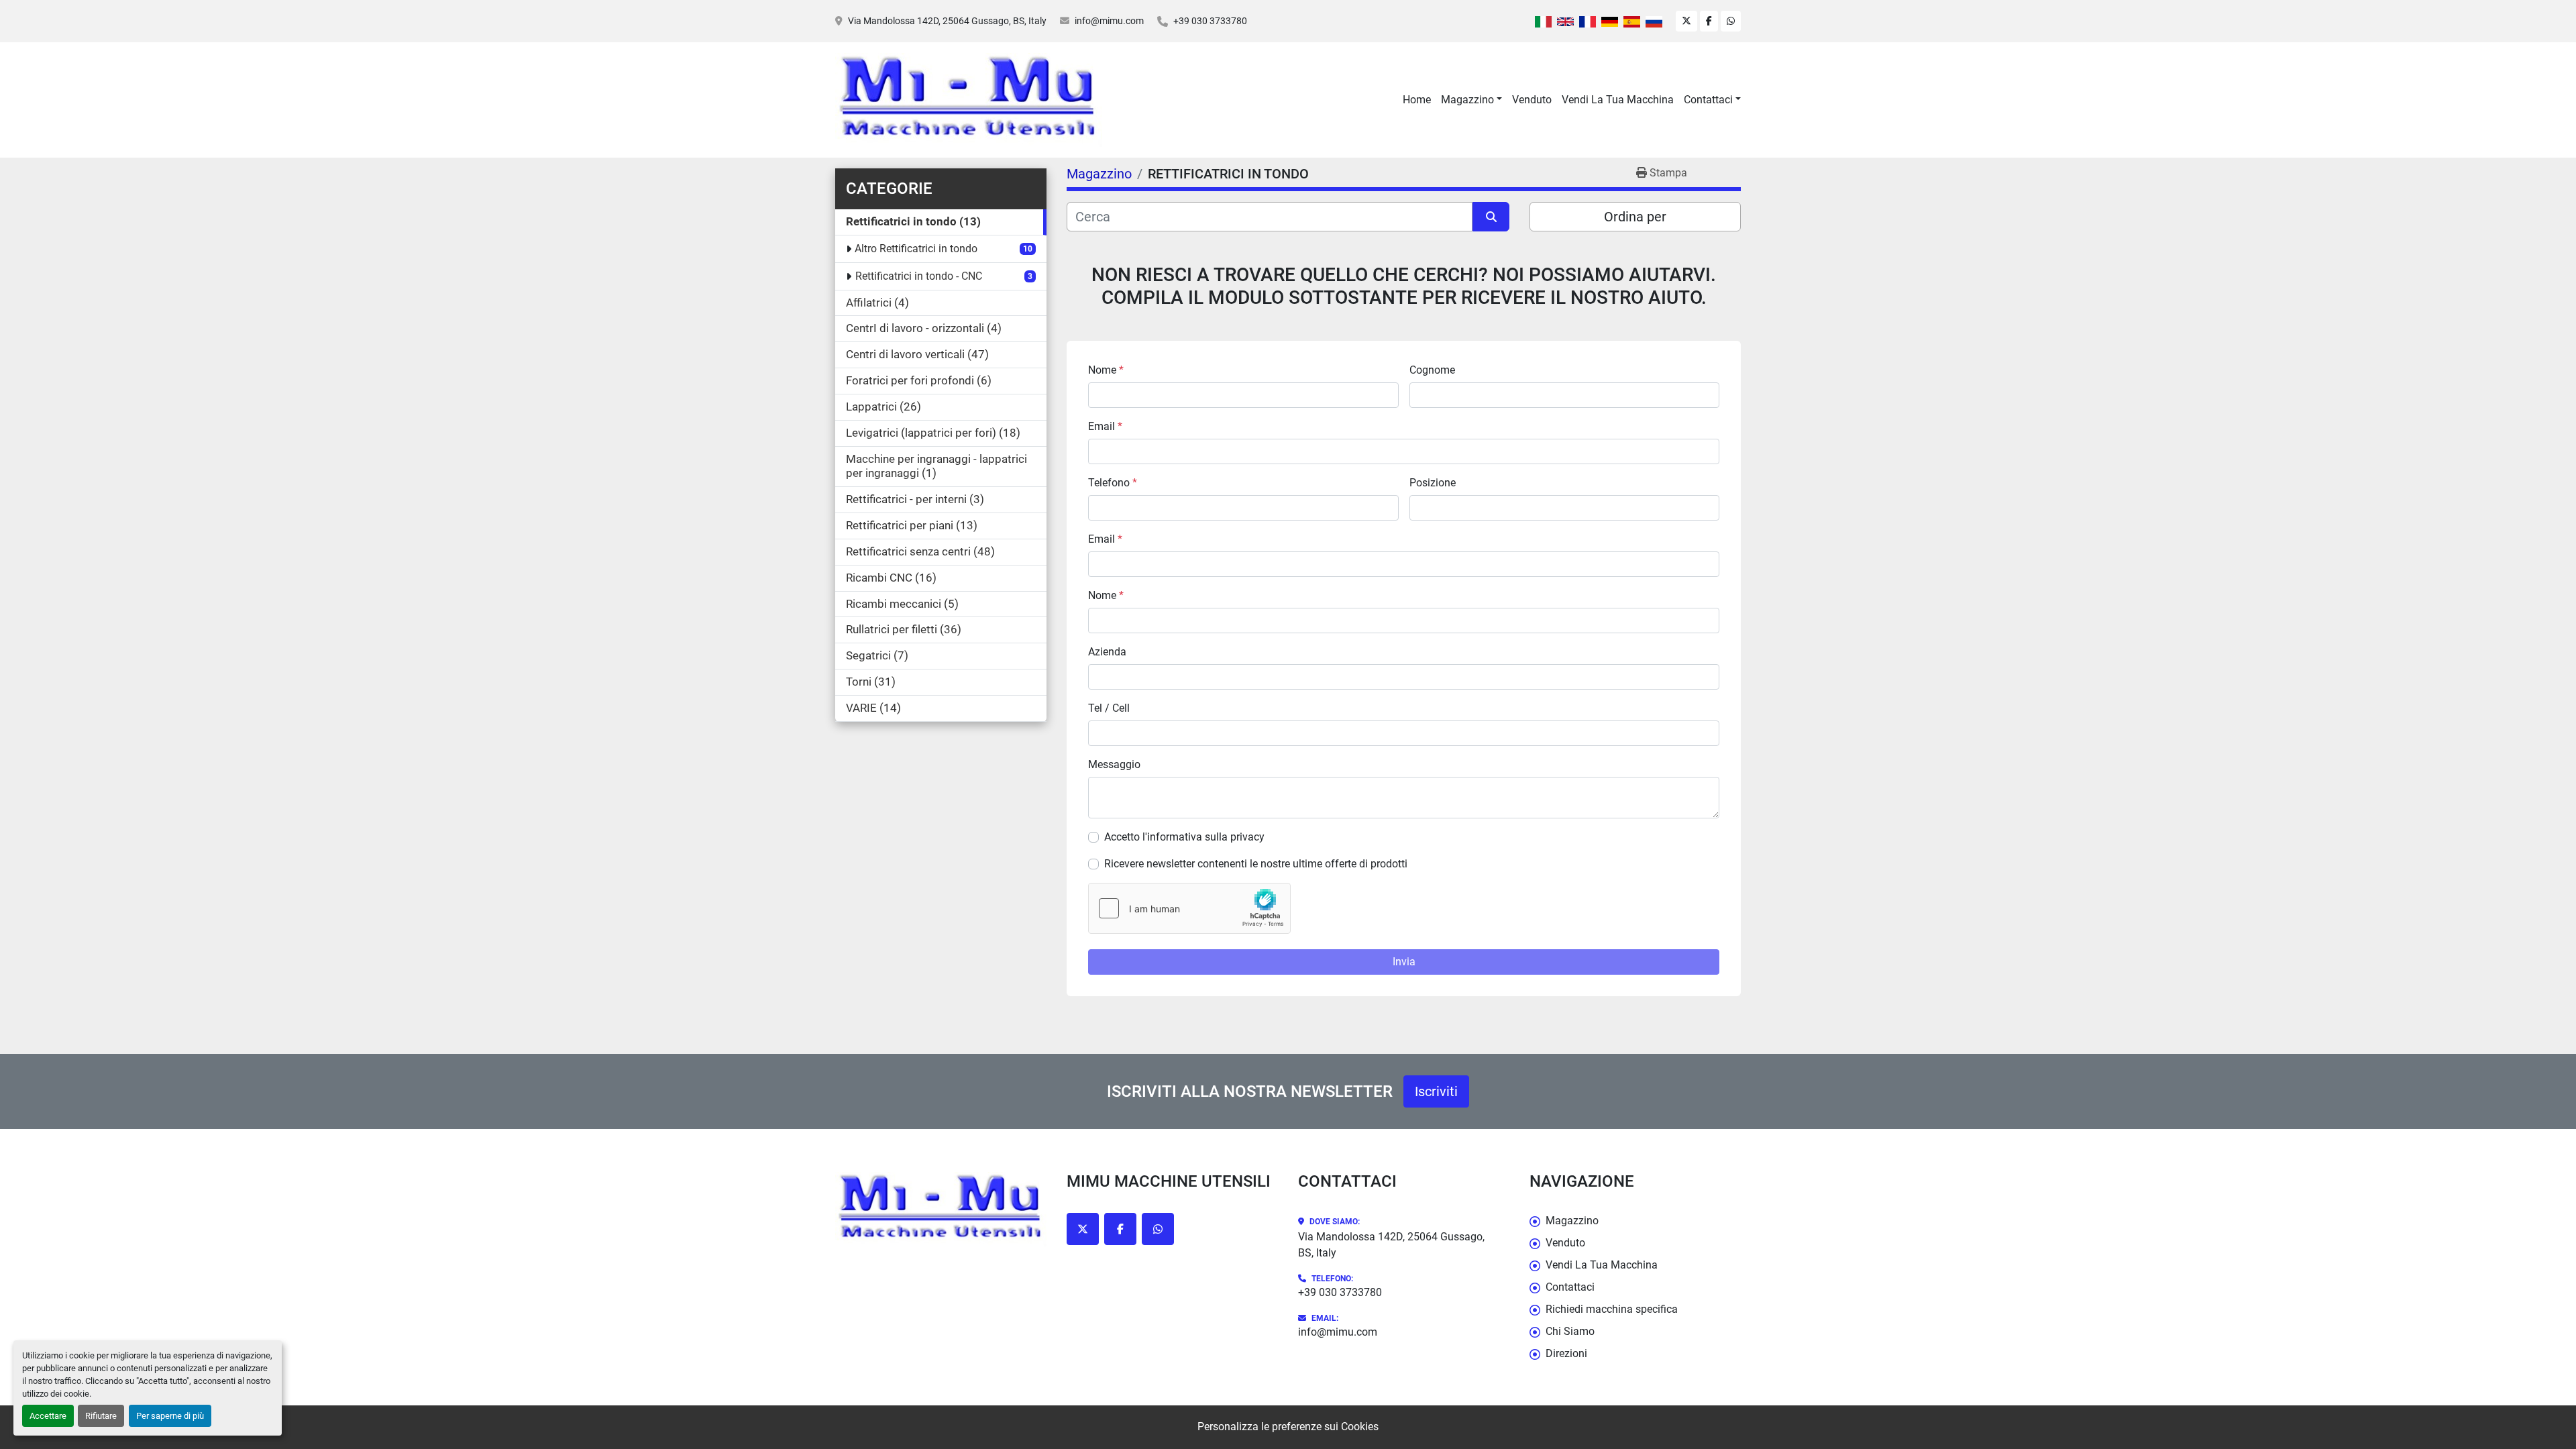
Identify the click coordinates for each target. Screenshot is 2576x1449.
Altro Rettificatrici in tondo (916, 249)
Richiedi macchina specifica (1612, 1309)
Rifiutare (101, 1416)
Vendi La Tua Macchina (1618, 100)
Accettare (48, 1416)
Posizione (1433, 483)
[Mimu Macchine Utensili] (941, 1209)
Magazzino (1467, 100)
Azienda (1107, 652)
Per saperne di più (170, 1416)
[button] (1471, 100)
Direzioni (1566, 1353)
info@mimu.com (1109, 21)
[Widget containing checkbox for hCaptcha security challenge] (1189, 908)
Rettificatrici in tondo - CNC (919, 276)
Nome (1106, 370)
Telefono (1113, 483)
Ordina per (1635, 217)
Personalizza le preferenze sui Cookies (1288, 1427)
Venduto (1532, 100)
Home (1417, 100)
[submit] (1491, 217)
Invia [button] (1404, 962)
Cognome (1432, 370)
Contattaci (1708, 100)
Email (1105, 426)
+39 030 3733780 (1210, 21)
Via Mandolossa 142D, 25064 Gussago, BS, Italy (947, 21)
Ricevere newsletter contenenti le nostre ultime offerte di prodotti (1256, 864)
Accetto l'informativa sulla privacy (1184, 837)
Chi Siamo (1570, 1331)
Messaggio (1114, 764)
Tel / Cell (1109, 708)
